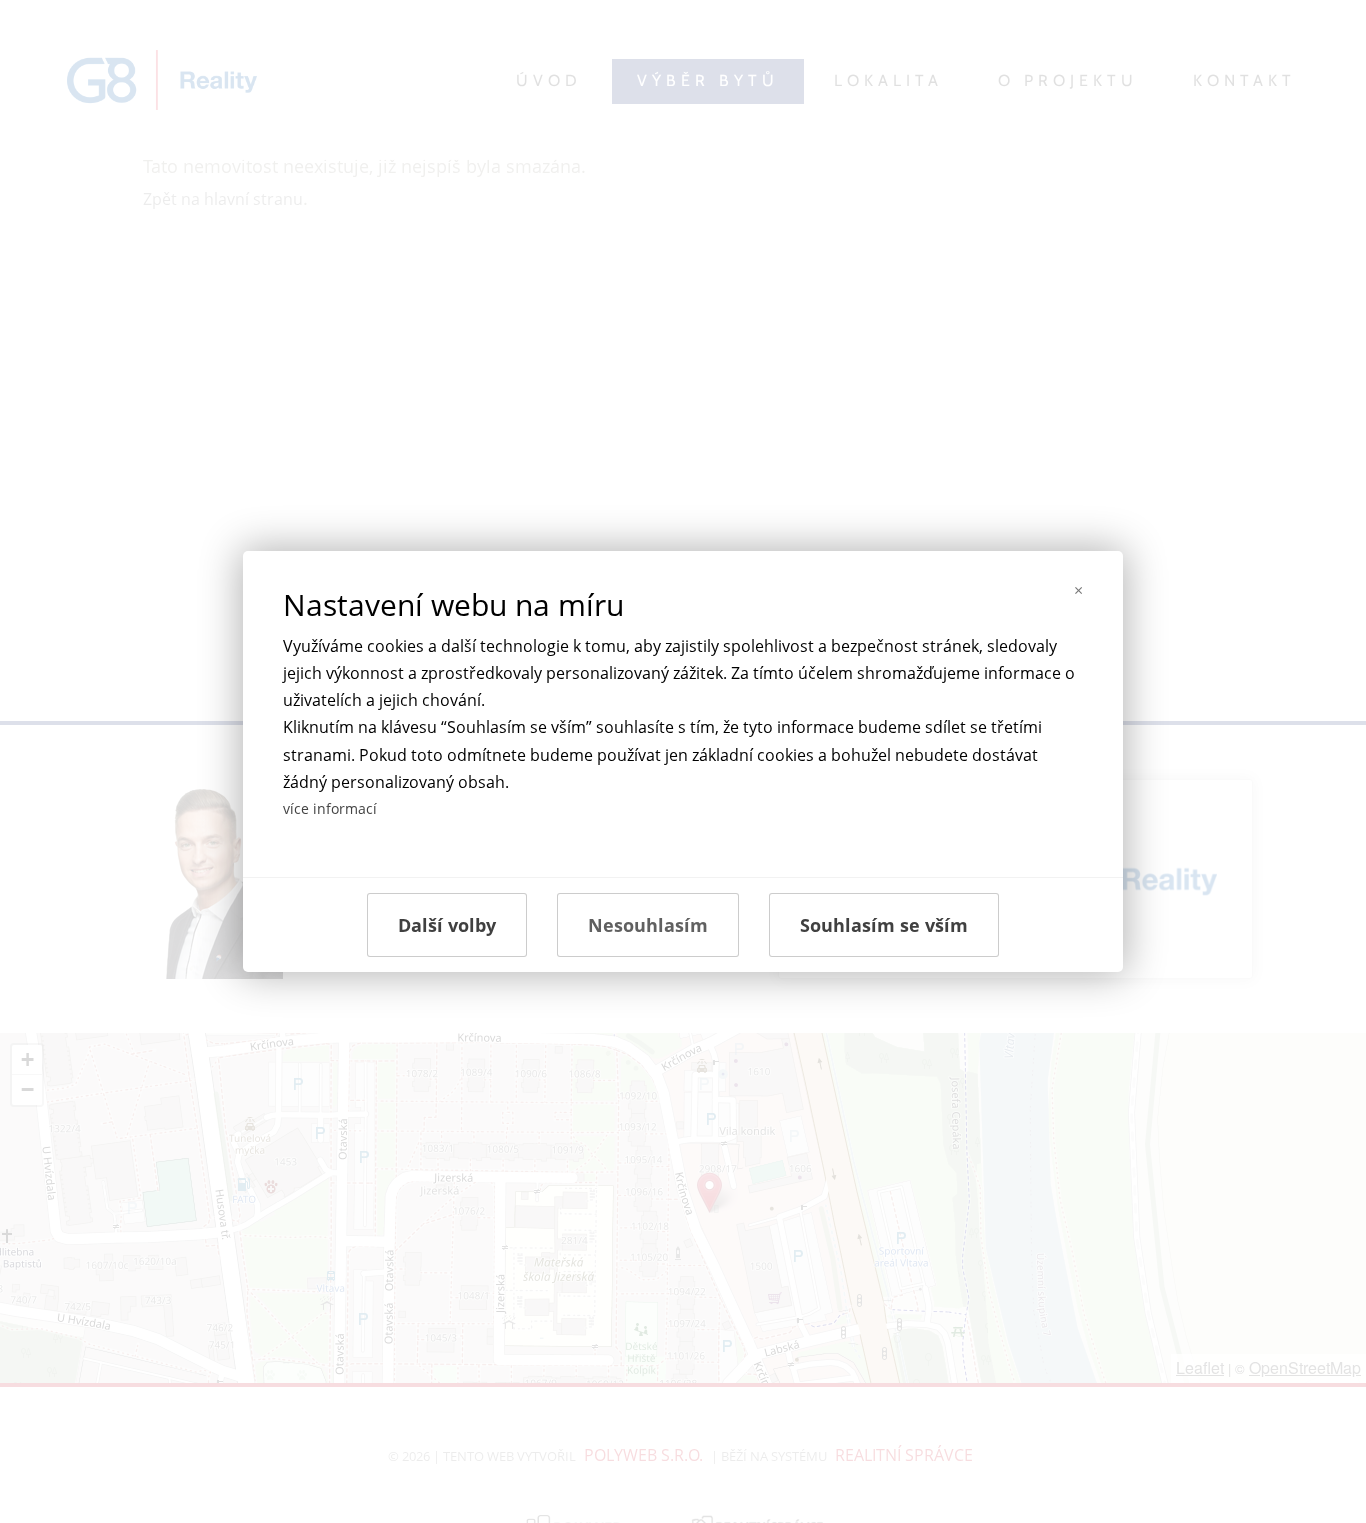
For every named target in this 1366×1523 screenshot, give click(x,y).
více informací (330, 808)
